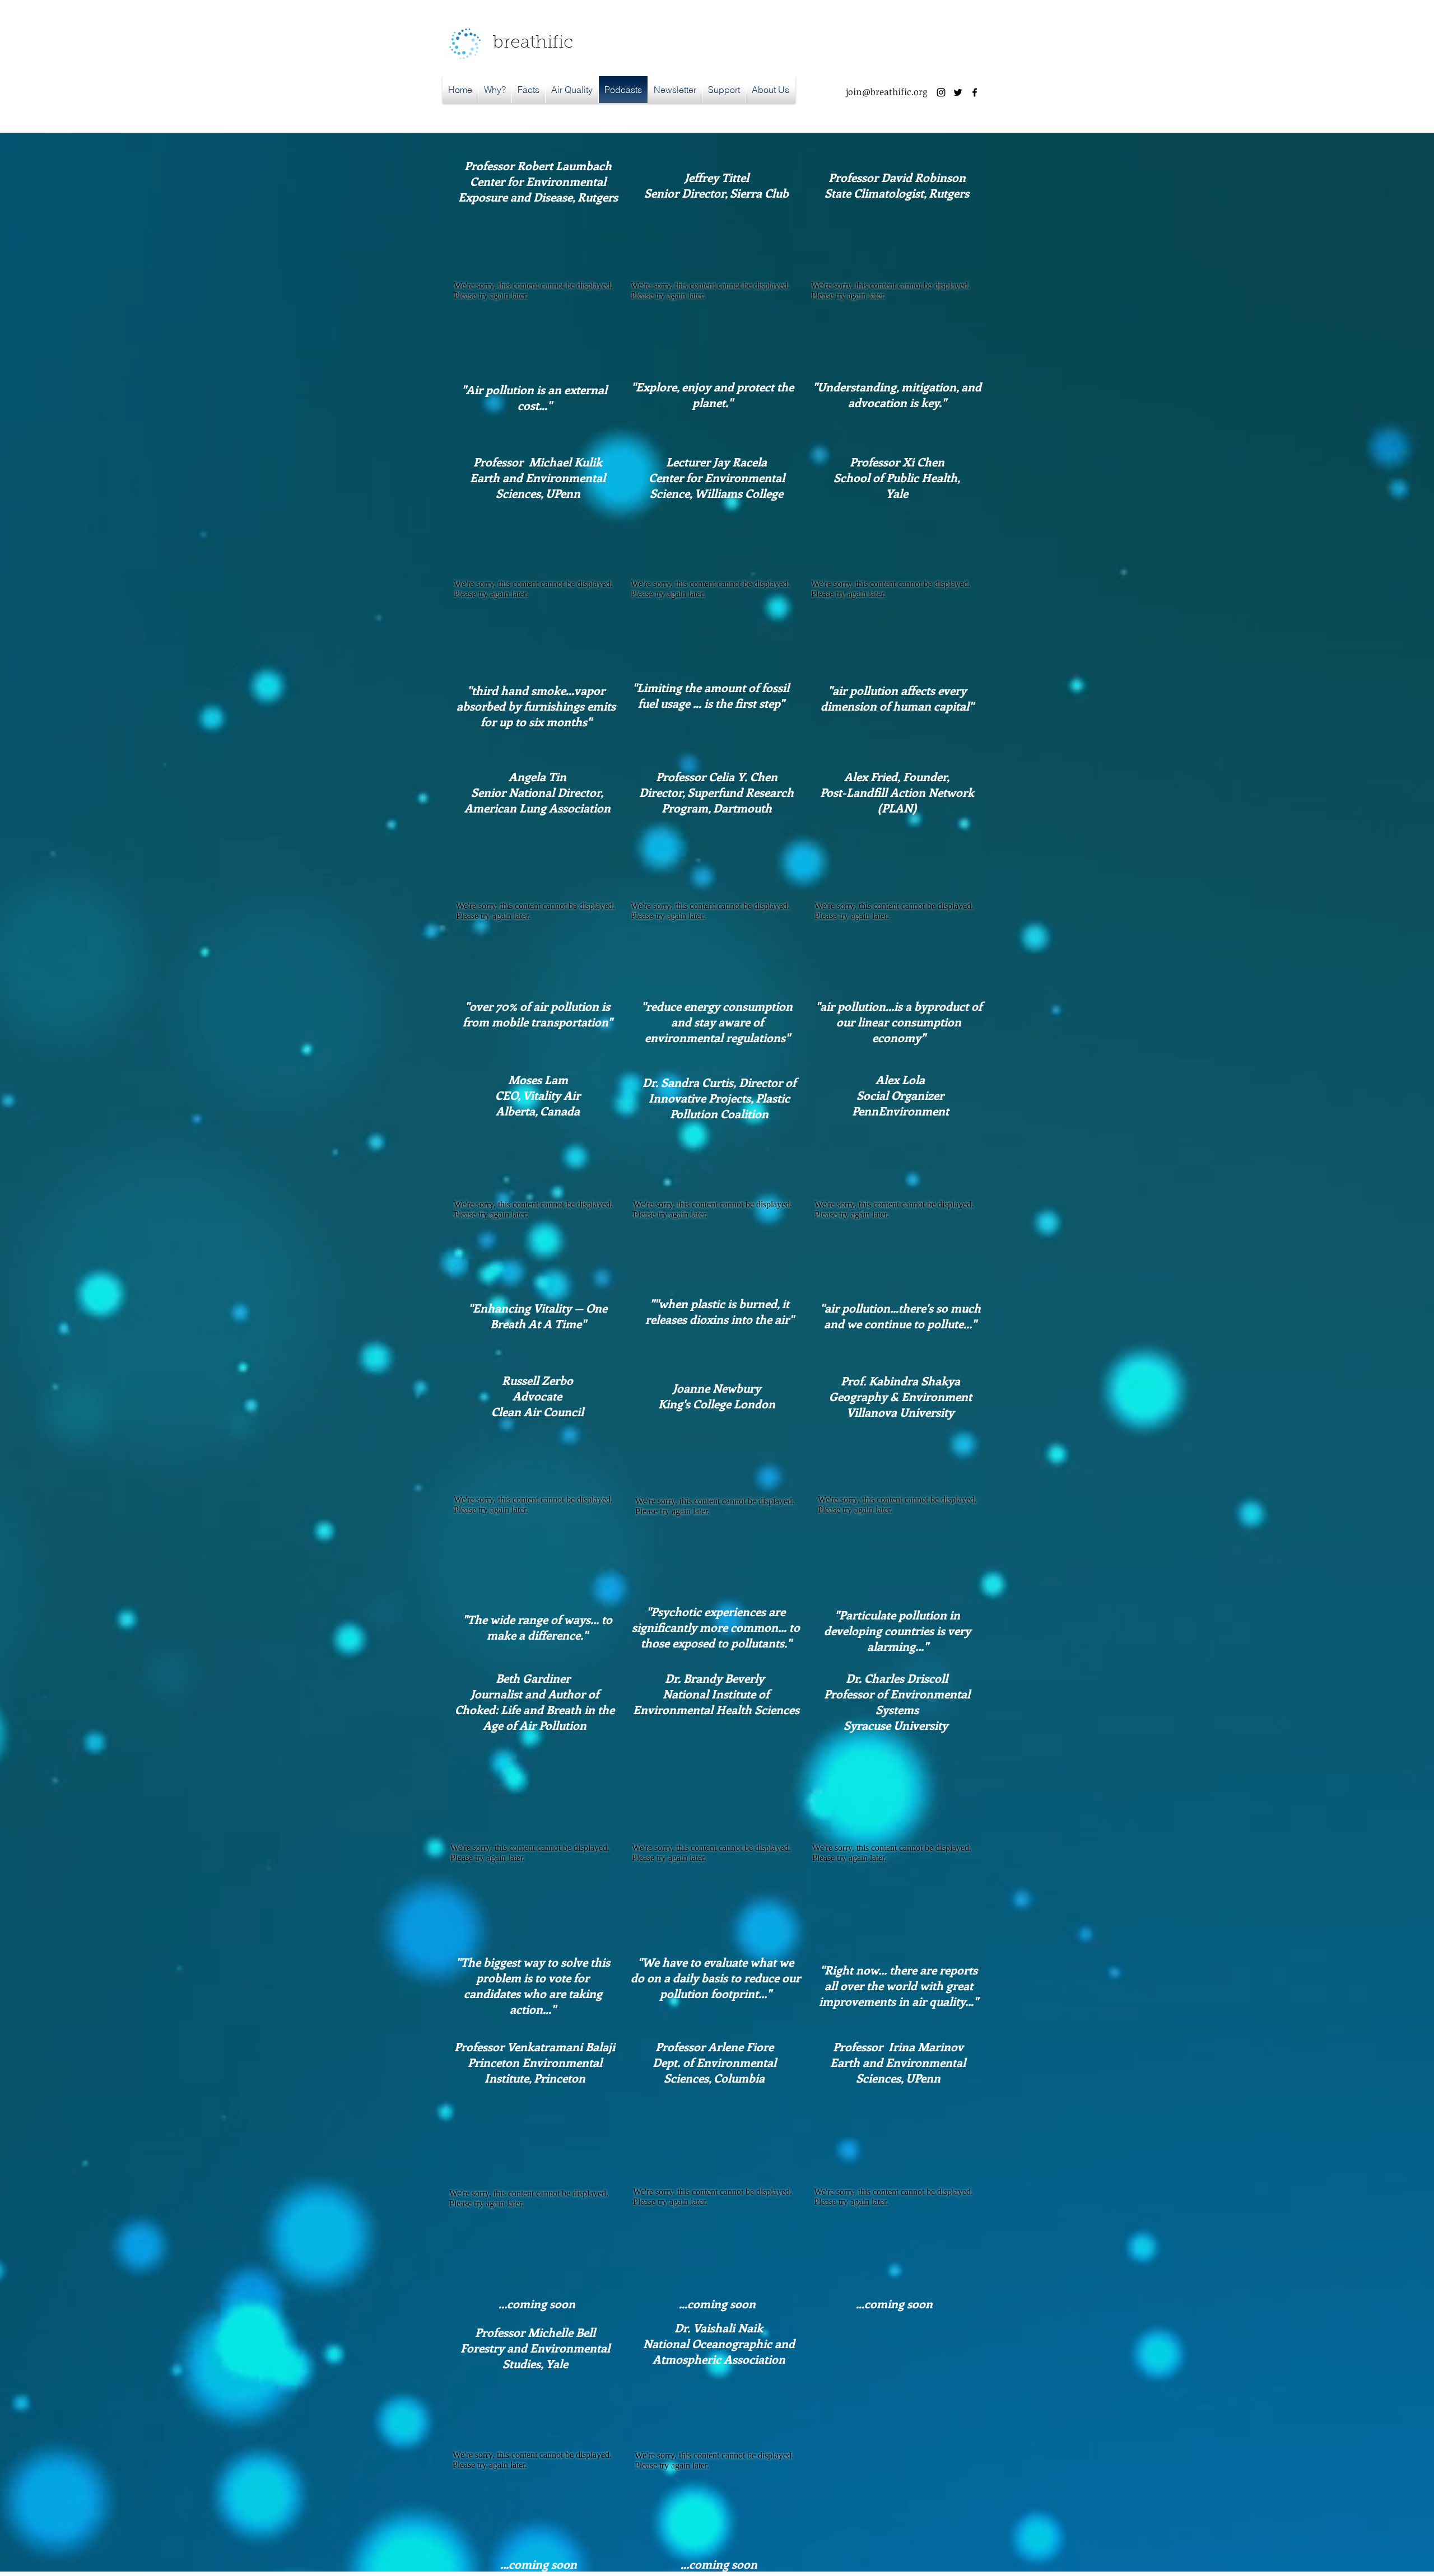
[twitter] (958, 92)
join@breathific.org (886, 92)
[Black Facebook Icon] (975, 92)
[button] (572, 90)
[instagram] (941, 92)
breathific (533, 43)
